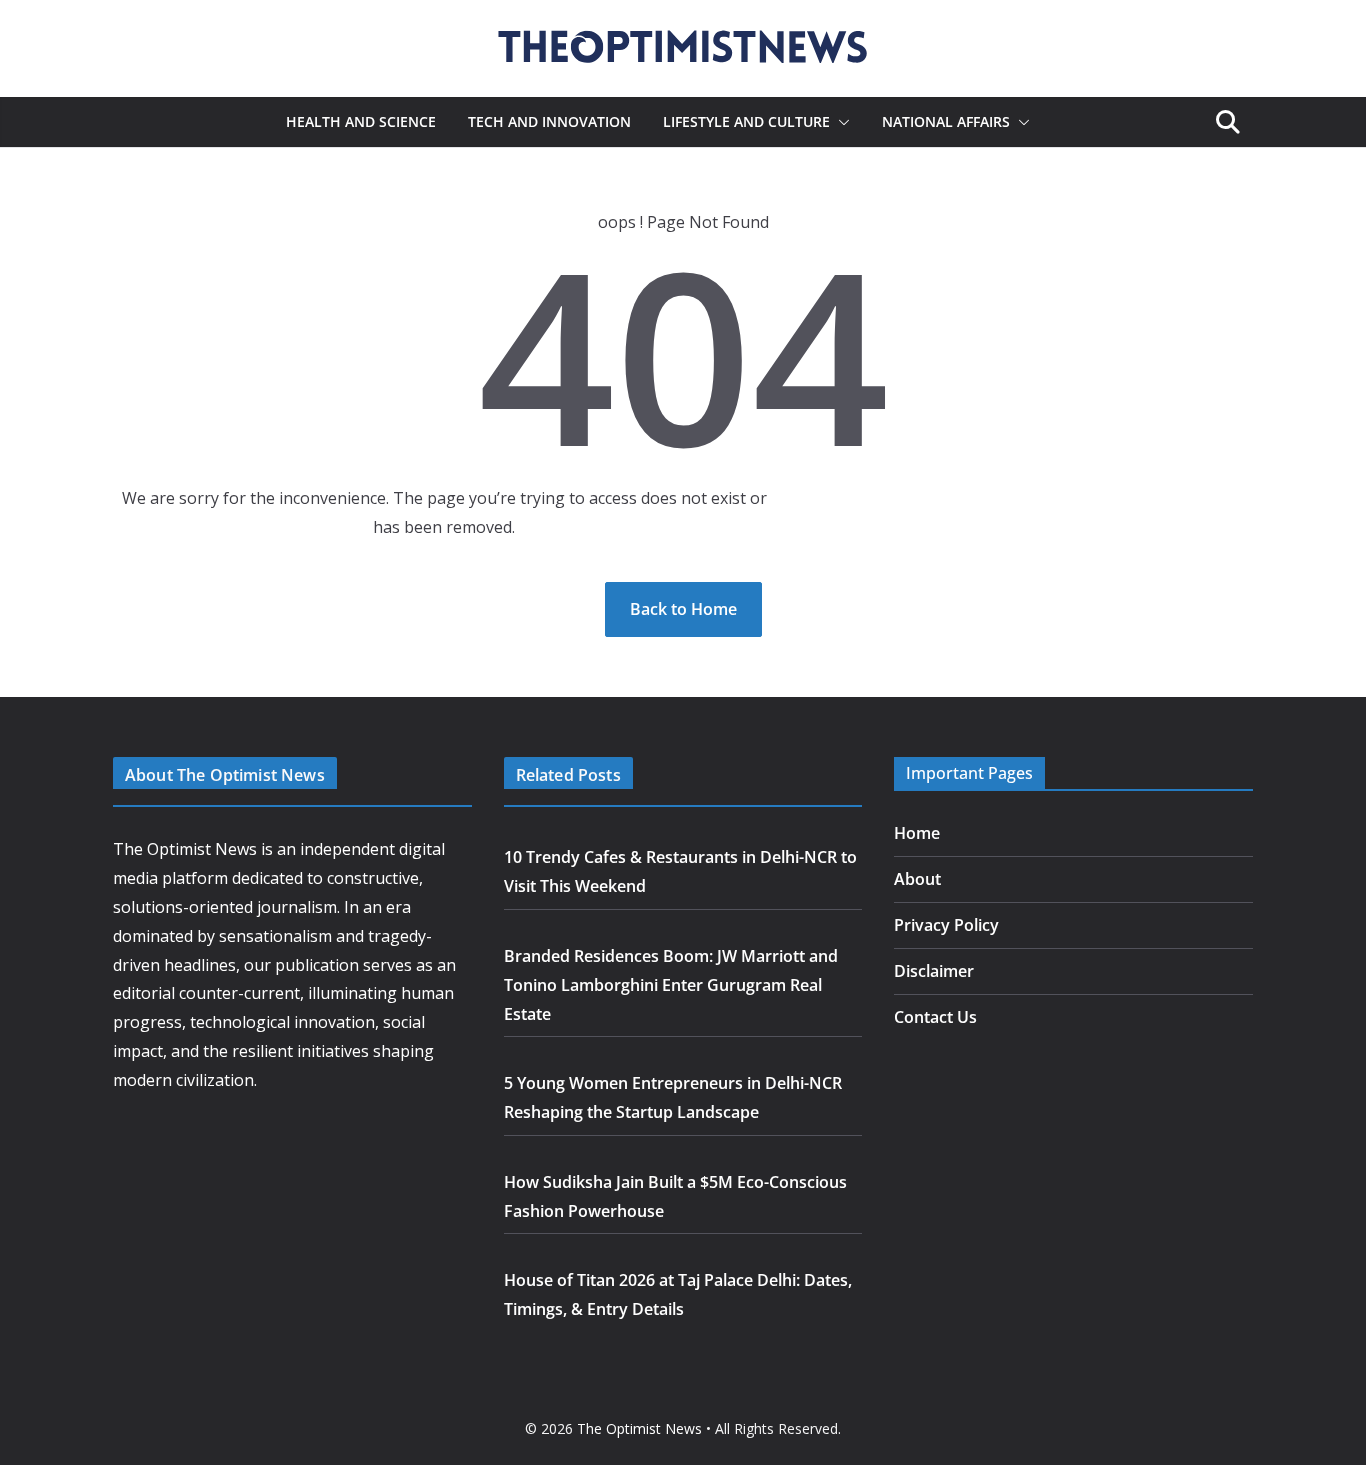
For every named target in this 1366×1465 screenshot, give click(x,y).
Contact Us (935, 1017)
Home (917, 833)
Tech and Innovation (549, 121)
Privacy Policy (946, 925)
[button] (840, 122)
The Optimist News (639, 1428)
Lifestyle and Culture (746, 121)
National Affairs (946, 121)
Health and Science (361, 121)
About (917, 879)
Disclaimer (934, 971)
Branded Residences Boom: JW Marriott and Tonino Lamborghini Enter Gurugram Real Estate (671, 985)
